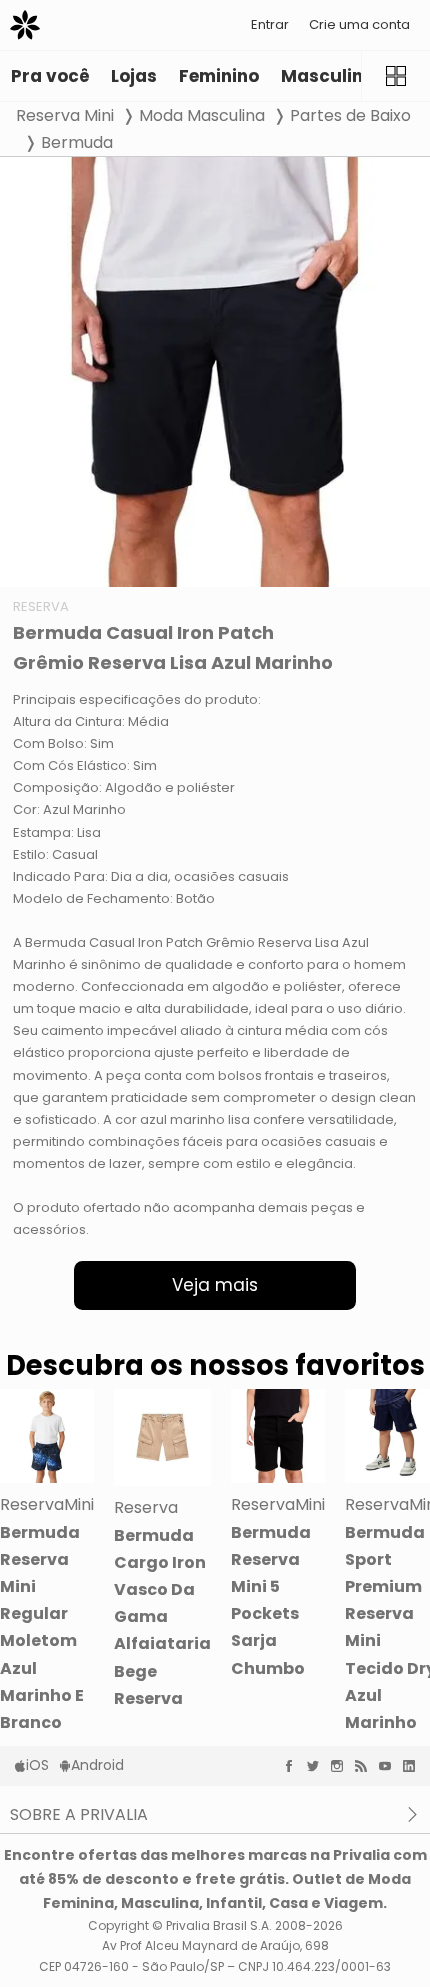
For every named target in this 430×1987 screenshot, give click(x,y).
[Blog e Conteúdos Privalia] (366, 1766)
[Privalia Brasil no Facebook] (294, 1766)
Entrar (270, 24)
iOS (37, 1765)
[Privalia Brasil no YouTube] (390, 1766)
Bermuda (77, 142)
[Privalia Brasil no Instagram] (342, 1766)
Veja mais (215, 1285)
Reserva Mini (65, 115)
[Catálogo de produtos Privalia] (395, 76)
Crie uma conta (359, 24)
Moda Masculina (202, 115)
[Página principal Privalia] (25, 25)
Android (97, 1765)
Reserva (41, 606)
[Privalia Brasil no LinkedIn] (414, 1766)
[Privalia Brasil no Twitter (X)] (318, 1766)
